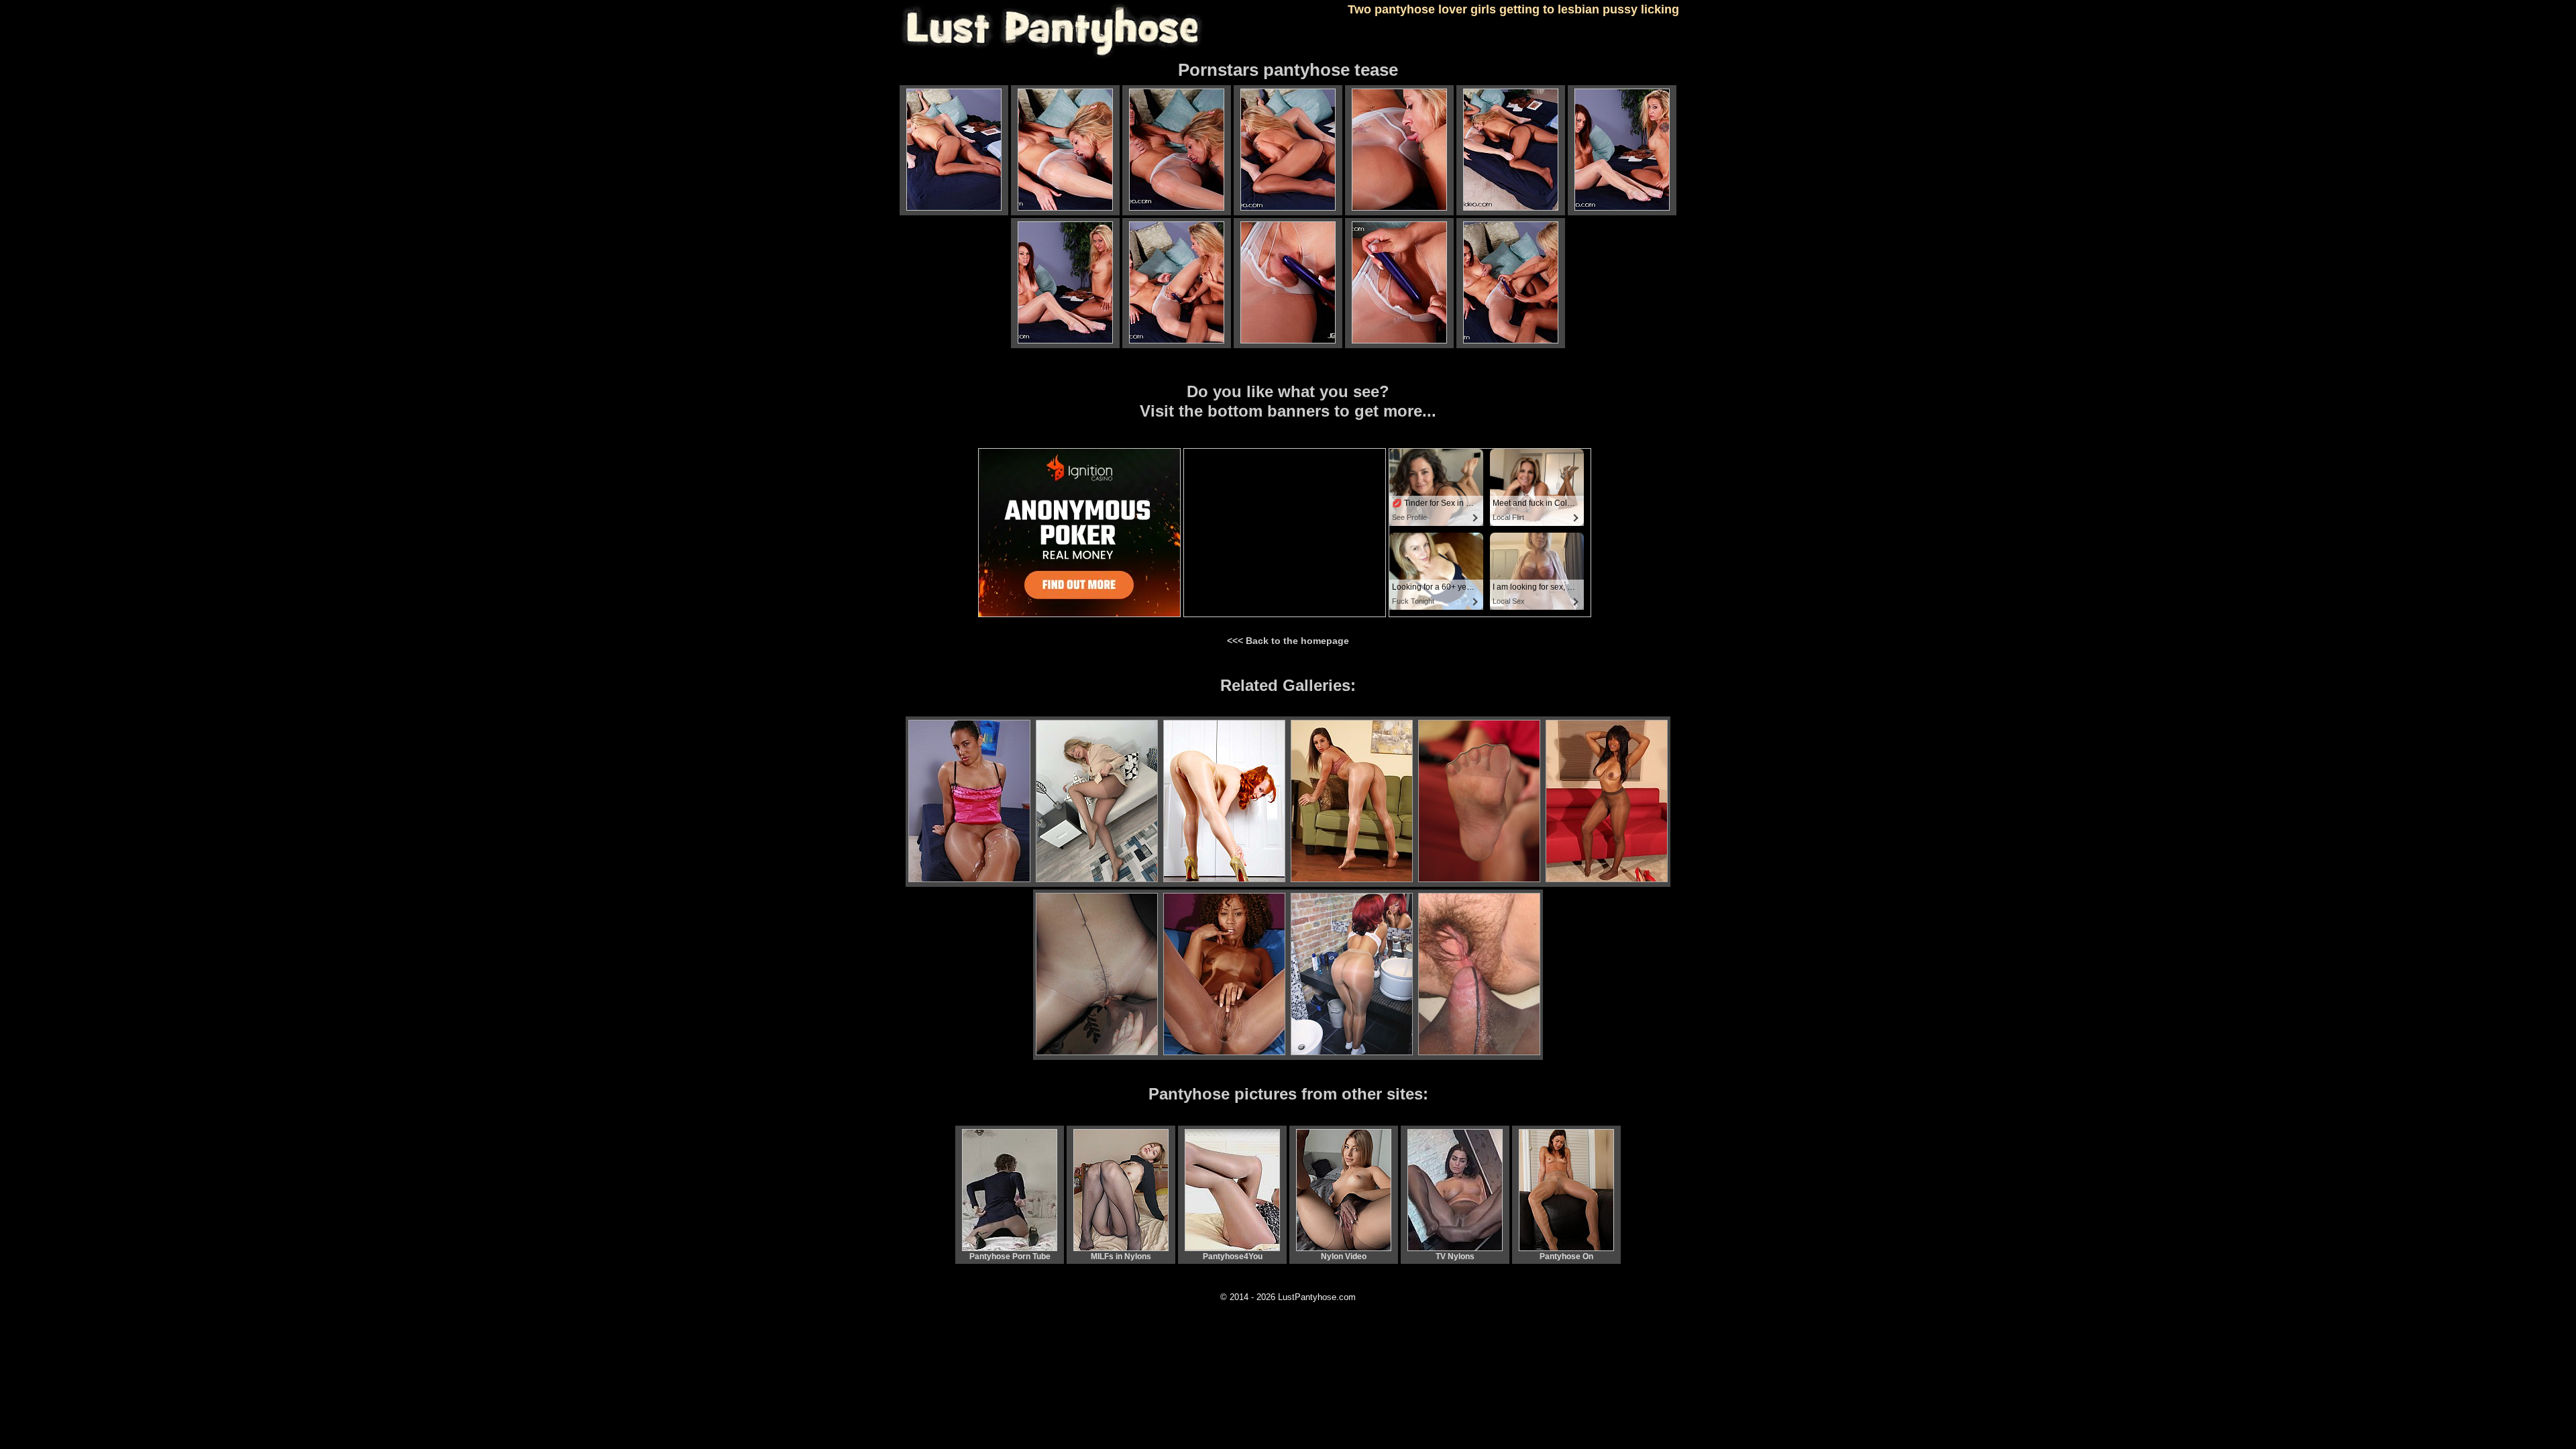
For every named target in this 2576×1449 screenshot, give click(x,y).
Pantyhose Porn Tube (1010, 1256)
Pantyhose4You (1233, 1256)
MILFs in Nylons (1121, 1256)
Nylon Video (1344, 1256)
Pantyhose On (1566, 1256)
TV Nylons (1455, 1256)
